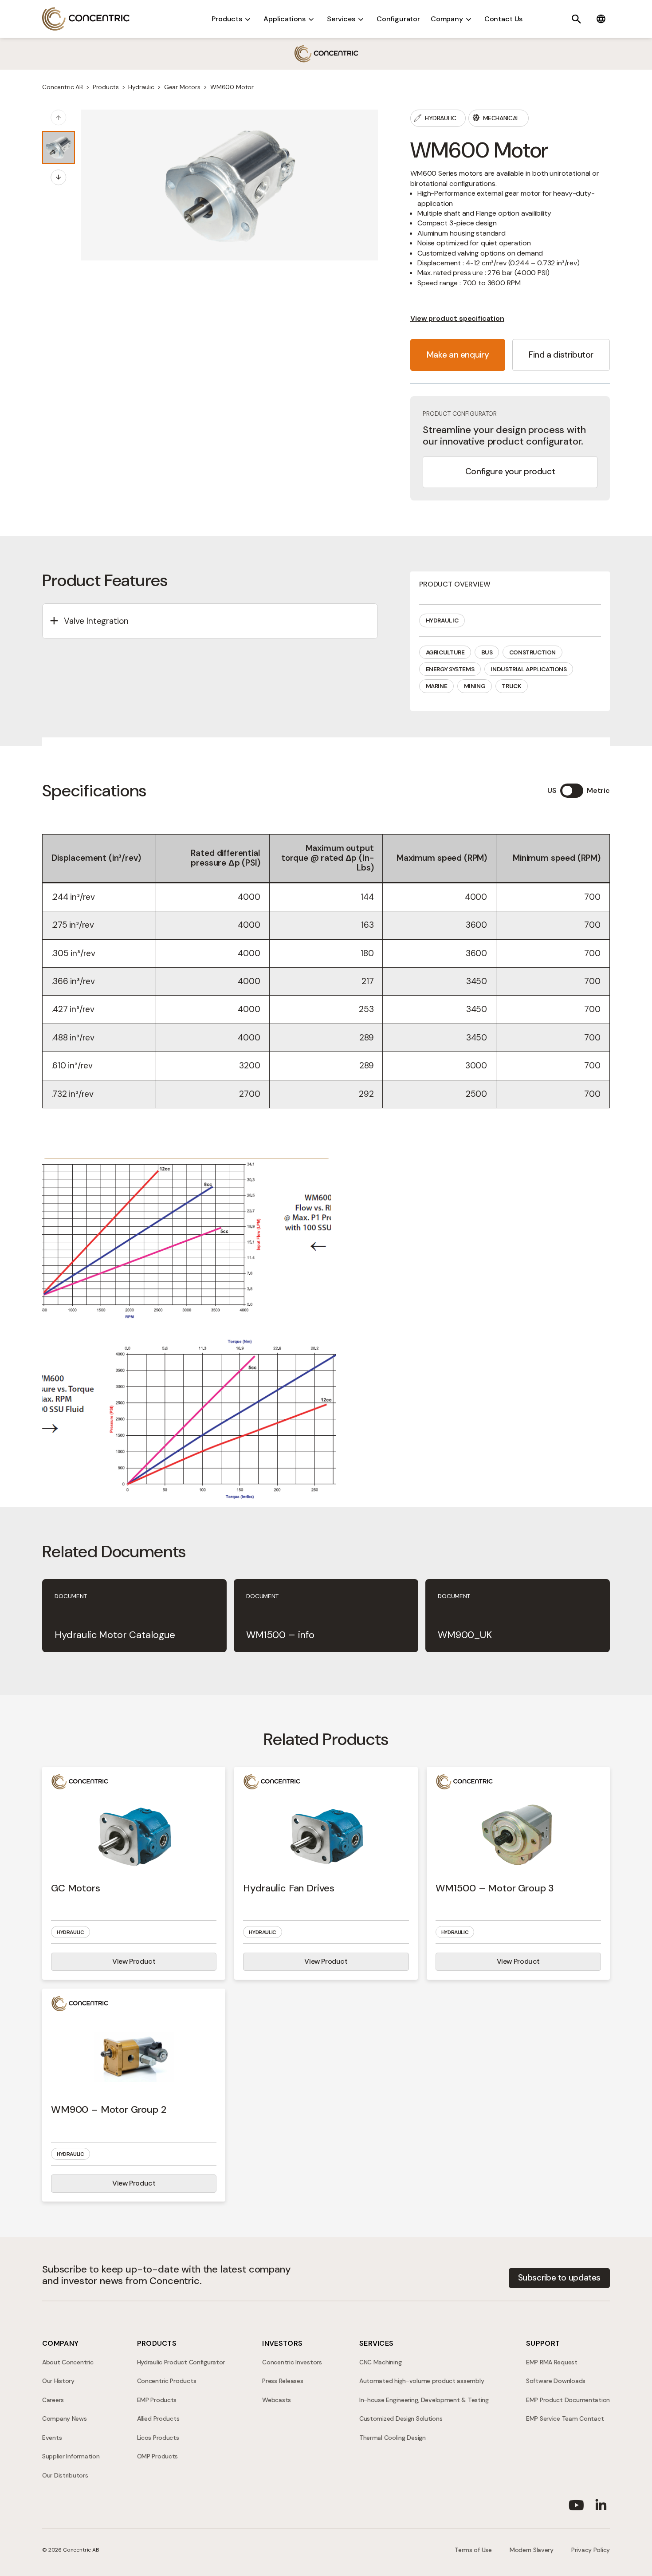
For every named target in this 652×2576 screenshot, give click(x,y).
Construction (532, 652)
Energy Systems (450, 669)
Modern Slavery (532, 2550)
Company (447, 19)
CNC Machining (380, 2362)
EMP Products (157, 2400)
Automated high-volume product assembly (422, 2381)
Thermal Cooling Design (393, 2438)
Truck (511, 686)
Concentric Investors (292, 2362)
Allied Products (158, 2418)
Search (576, 19)
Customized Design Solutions (401, 2418)
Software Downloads (556, 2381)
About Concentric (68, 2362)
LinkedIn (601, 2503)
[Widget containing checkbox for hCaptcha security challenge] (269, 1414)
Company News (65, 2418)
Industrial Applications (528, 669)
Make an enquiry (458, 355)
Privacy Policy (591, 2550)
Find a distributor (561, 355)
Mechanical (501, 118)
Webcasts (277, 2400)
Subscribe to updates (559, 2278)
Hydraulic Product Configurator (181, 2362)
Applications (285, 19)
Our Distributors (65, 2475)
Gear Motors (182, 87)
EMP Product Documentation (568, 2400)
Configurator (398, 19)
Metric (598, 790)
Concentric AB (86, 19)
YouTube (576, 2503)
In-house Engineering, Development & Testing (424, 2400)
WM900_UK (465, 1635)
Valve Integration (96, 621)
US (552, 790)
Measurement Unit (572, 791)
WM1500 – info (280, 1635)
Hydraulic (141, 87)
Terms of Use (473, 2550)
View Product (134, 1961)
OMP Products (158, 2456)
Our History (58, 2381)
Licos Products (158, 2438)
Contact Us (503, 19)
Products (227, 19)
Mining (475, 686)
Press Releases (283, 2381)
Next (66, 178)
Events (52, 2438)
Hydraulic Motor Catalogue (115, 1635)
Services (341, 19)
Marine (437, 686)
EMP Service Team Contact (565, 2418)
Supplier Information (71, 2456)
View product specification (457, 318)
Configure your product (510, 471)
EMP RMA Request (552, 2362)
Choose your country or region (601, 19)
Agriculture (445, 652)
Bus (487, 652)
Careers (53, 2400)
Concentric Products (167, 2381)
